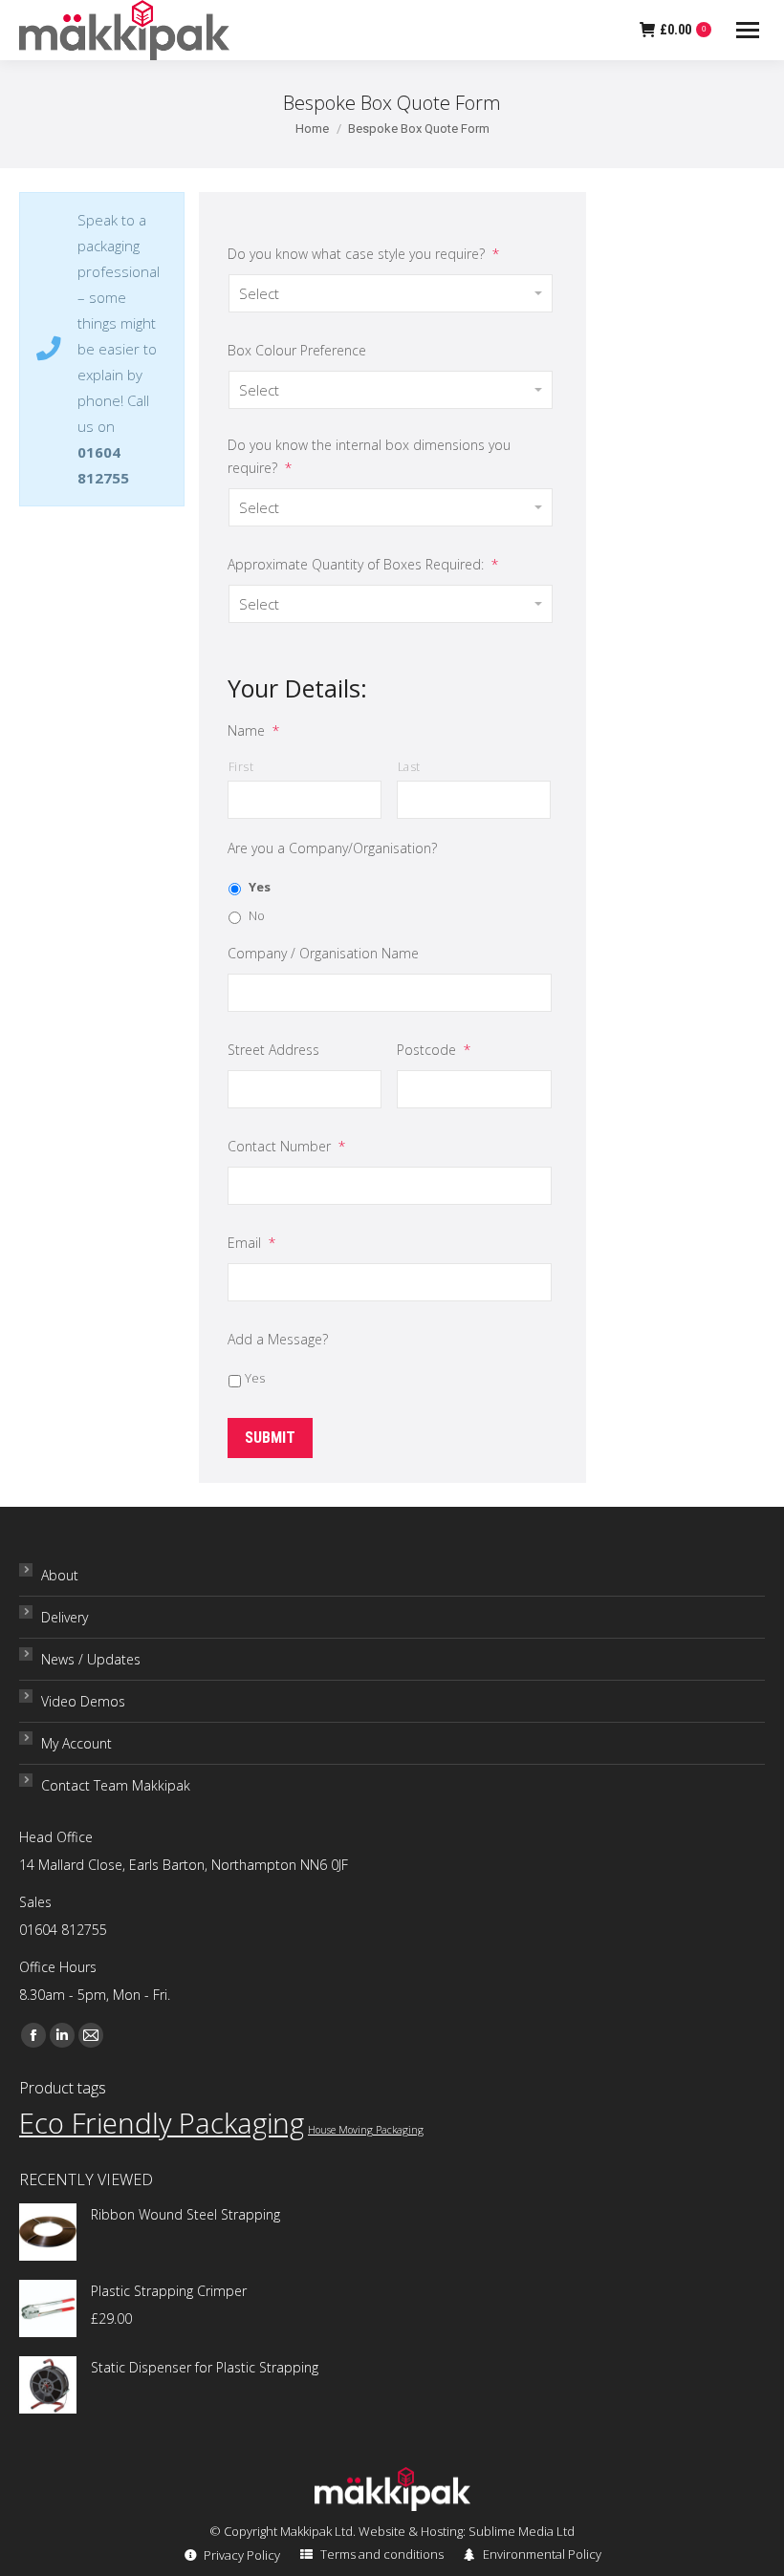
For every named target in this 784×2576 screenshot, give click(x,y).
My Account (76, 1743)
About (60, 1575)
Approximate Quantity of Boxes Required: (363, 564)
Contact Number (286, 1146)
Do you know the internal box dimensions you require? (369, 456)
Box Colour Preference (297, 350)
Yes (260, 887)
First (241, 767)
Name (253, 730)
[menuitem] (231, 2555)
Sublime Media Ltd (522, 2531)
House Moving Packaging (366, 2130)
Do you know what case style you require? (363, 254)
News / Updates (91, 1659)
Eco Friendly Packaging (162, 2123)
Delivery (65, 1617)
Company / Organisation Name (323, 953)
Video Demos (83, 1701)
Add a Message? (278, 1339)
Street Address (273, 1050)
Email (251, 1243)
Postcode (434, 1050)
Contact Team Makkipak (116, 1785)
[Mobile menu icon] (748, 30)
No (257, 915)
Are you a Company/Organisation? (332, 848)
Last (410, 767)
